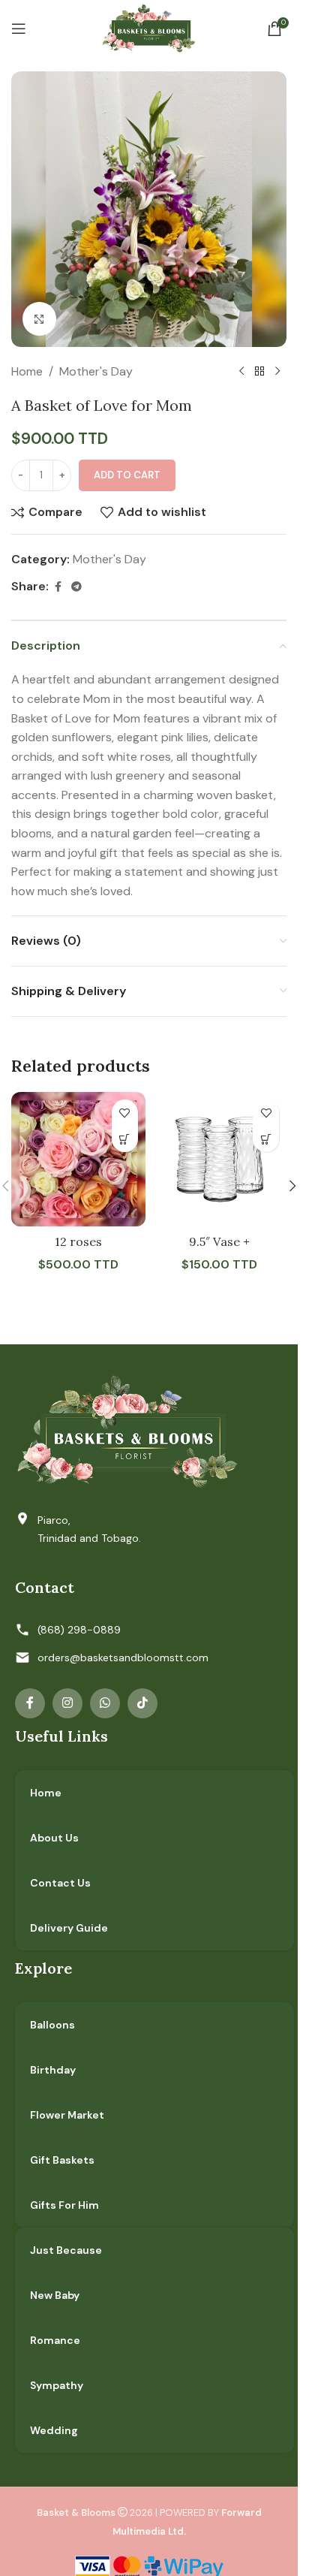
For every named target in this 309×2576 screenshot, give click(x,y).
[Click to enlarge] (39, 319)
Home (27, 371)
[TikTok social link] (142, 1703)
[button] (125, 1139)
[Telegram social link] (76, 587)
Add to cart (127, 475)
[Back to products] (259, 372)
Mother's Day (96, 371)
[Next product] (277, 372)
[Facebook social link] (58, 587)
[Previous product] (241, 372)
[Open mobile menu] (19, 29)
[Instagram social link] (67, 1703)
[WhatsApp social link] (105, 1703)
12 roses (78, 1241)
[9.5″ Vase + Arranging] (220, 1159)
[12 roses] (78, 1159)
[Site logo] (149, 27)
